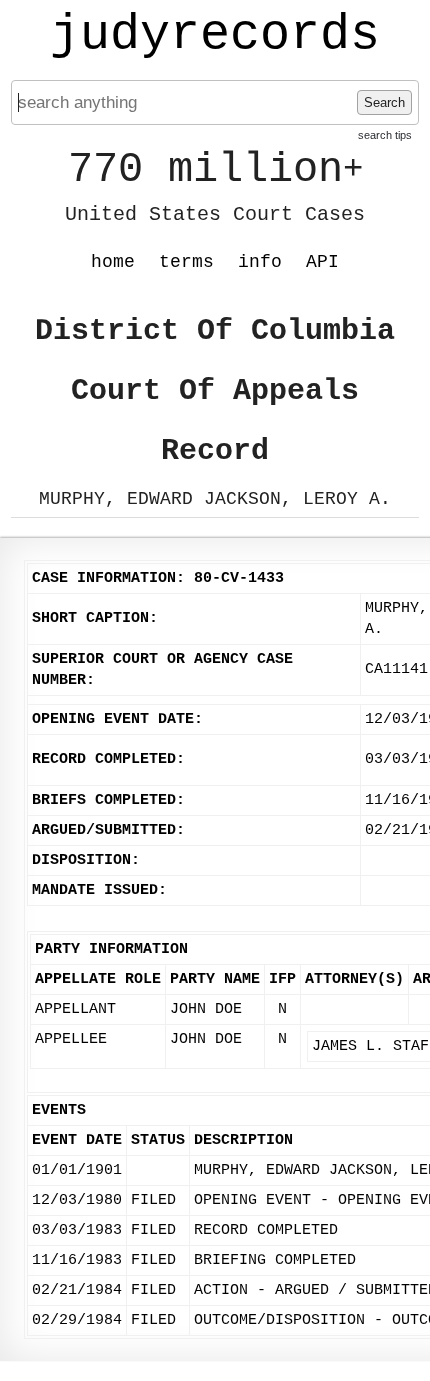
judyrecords (215, 35)
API (322, 262)
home (113, 262)
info (260, 262)
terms (186, 262)
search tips (385, 135)
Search (384, 102)
